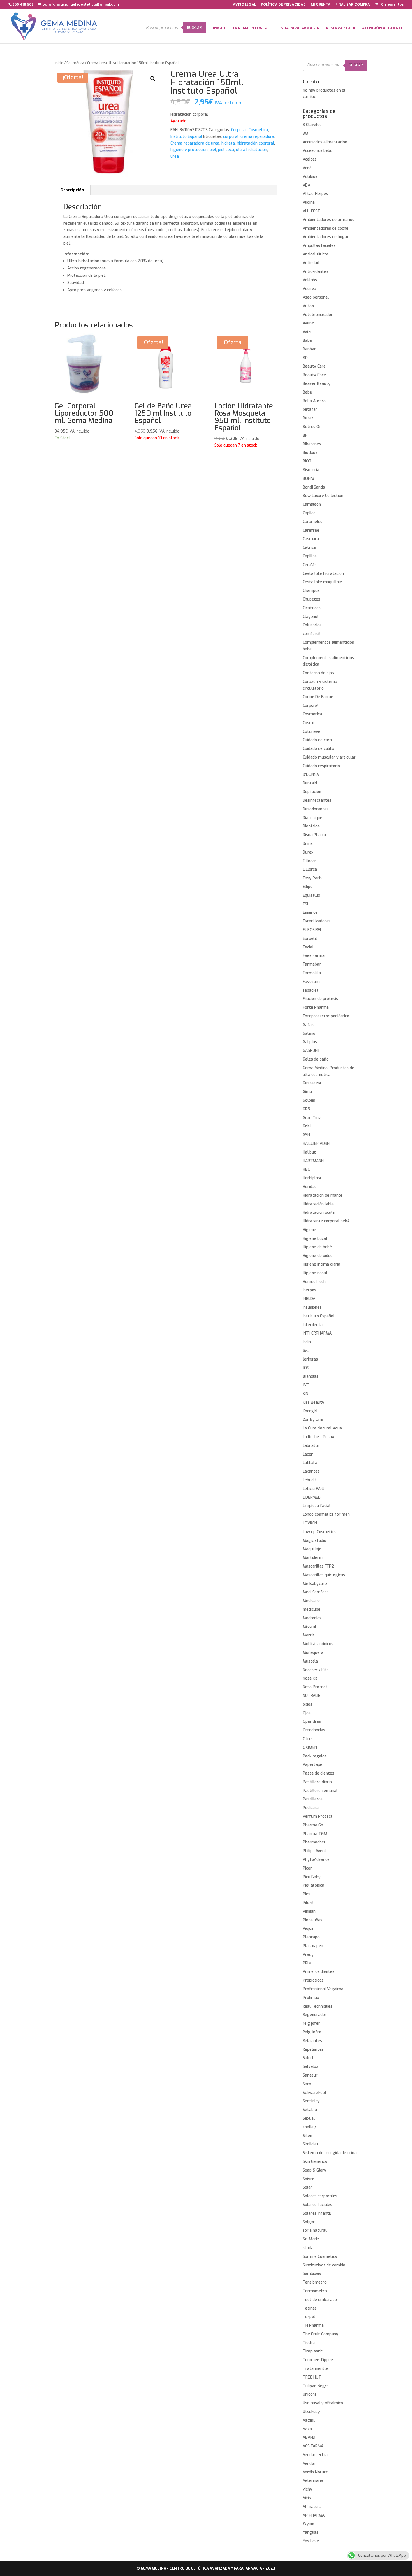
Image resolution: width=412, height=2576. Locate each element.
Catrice (309, 547)
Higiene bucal (315, 1239)
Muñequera (313, 1653)
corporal (231, 137)
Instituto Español (186, 137)
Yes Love (311, 2541)
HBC (306, 1169)
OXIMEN (310, 1748)
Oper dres (312, 1721)
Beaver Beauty (317, 384)
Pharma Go (313, 1825)
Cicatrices (312, 608)
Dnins (308, 844)
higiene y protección (189, 150)
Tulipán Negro (316, 2386)
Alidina (309, 202)
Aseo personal (316, 297)
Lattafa (310, 1463)
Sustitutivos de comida (324, 2265)
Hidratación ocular (320, 1213)
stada (308, 2248)
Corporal (239, 130)
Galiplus (310, 1042)
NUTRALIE (312, 1696)
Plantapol (312, 1937)
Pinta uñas (313, 1920)
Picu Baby (312, 1877)
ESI (305, 904)
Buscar (194, 28)
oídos (307, 1704)
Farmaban (312, 964)
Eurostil (310, 939)
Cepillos (310, 556)
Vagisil (309, 2420)
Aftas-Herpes (315, 194)
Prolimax (311, 1998)
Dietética (311, 826)
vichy (307, 2489)
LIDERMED (312, 1497)
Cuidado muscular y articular (329, 757)
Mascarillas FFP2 (318, 1566)
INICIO (219, 28)
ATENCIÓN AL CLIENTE (383, 28)
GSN (306, 1135)
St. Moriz (311, 2239)
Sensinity (311, 2101)
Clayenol (311, 617)
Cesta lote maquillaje (322, 582)
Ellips (307, 887)
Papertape (313, 1765)
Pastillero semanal (320, 1791)
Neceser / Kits (316, 1670)
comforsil (312, 634)
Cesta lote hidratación (323, 574)
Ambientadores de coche (326, 228)
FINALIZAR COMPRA (353, 5)
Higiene (309, 1230)
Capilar (309, 513)
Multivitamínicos (318, 1644)
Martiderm (313, 1558)
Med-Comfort (315, 1592)
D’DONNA (311, 775)
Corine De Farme (318, 697)
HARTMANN (313, 1161)
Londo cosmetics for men (326, 1514)
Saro (307, 2084)
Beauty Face (314, 375)
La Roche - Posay (318, 1437)
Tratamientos (316, 2369)
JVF (306, 1385)
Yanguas (311, 2532)
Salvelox (310, 2067)
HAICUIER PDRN (316, 1144)
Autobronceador (318, 315)
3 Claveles (312, 125)
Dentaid (310, 783)
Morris (309, 1635)
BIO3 (307, 461)
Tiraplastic (313, 2351)
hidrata (228, 143)
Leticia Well (313, 1489)
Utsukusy (311, 2412)
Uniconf (310, 2394)
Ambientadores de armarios (328, 220)
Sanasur (310, 2075)
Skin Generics (315, 2162)
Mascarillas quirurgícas (324, 1575)
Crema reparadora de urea (195, 143)
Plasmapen (313, 1946)
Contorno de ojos (318, 673)
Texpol (309, 2317)
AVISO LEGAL (244, 5)
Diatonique (313, 818)
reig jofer (311, 2023)
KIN (305, 1394)
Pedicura (311, 1808)
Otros (308, 1739)
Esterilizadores (317, 921)
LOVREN (310, 1523)
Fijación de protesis (320, 999)
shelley (309, 2127)
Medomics (312, 1618)
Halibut (309, 1152)
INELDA (309, 1299)
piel (213, 150)
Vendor (309, 2464)
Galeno (309, 1034)
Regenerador (315, 2015)
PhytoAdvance (316, 1860)
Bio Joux (310, 453)
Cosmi (308, 723)
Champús (311, 591)
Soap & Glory (314, 2170)
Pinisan (309, 1911)
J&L (306, 1351)
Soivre (308, 2179)
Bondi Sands (314, 487)
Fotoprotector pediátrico (326, 1016)
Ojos (307, 1713)
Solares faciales (317, 2205)
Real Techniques (318, 2006)
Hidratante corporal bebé (326, 1221)
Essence (310, 912)
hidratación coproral (255, 143)
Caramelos (313, 522)
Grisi (307, 1126)
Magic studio (314, 1541)
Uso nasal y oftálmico (323, 2403)
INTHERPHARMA (317, 1333)
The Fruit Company (320, 2334)
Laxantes (311, 1471)
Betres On (312, 427)
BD (305, 358)
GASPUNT (312, 1051)
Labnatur (311, 1446)
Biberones (312, 444)
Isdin (307, 1342)
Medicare (311, 1601)
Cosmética (75, 63)
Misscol (309, 1627)
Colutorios (312, 625)
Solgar (309, 2222)
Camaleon (312, 504)
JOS (306, 1368)
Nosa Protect (315, 1687)
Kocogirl (310, 1411)
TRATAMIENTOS (247, 28)
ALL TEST (312, 211)
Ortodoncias (314, 1730)
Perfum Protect (318, 1816)
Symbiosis (312, 2274)
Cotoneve (312, 732)
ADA (306, 185)
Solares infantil (317, 2213)
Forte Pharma (316, 1007)
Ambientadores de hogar (326, 237)
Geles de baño (316, 1059)
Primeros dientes (319, 1972)
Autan (308, 306)
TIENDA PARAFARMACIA (297, 28)
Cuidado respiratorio (321, 766)
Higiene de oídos (318, 1256)
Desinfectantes (317, 800)
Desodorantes (316, 809)
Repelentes (313, 2050)
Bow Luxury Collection (323, 496)
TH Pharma (313, 2325)
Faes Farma (314, 956)
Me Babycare (315, 1584)
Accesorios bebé (318, 151)
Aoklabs (310, 280)
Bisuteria (311, 470)
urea (175, 156)
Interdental (313, 1325)
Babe (307, 340)
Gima (307, 1092)
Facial (308, 947)
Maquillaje (312, 1549)
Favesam (311, 982)
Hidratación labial (319, 1204)
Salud (308, 2058)
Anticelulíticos (316, 254)
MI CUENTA (321, 5)
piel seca (226, 150)
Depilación (312, 792)
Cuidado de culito (318, 749)
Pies (306, 1894)
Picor (307, 1868)
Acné (307, 168)
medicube (312, 1609)
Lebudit (310, 1480)
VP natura (312, 2507)
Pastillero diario (317, 1782)
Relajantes (312, 2041)
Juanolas (311, 1376)
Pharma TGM (315, 1834)
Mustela (310, 1661)
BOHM (308, 479)
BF (305, 435)
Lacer (308, 1454)
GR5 (306, 1109)
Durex (308, 852)
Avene (308, 323)
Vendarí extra (315, 2455)
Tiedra (309, 2343)
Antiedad (311, 263)
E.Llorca (310, 869)
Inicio (59, 63)
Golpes (309, 1100)
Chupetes (311, 599)
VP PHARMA (314, 2515)
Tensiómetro (315, 2282)
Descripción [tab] (72, 190)
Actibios (310, 177)
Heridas (310, 1187)
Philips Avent (315, 1851)
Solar (307, 2187)
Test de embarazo (320, 2300)
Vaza (307, 2429)
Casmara (311, 539)
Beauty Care (314, 366)
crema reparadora (257, 137)
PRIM (307, 1963)
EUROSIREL (312, 930)
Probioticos (313, 1980)
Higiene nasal (315, 1273)
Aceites (310, 159)
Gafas (308, 1025)
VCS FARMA (313, 2446)
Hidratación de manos (323, 1195)
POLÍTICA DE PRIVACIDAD (283, 5)
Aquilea (309, 289)
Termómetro (315, 2291)
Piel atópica (313, 1885)
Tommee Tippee (318, 2360)
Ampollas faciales (319, 246)
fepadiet (311, 990)
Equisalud (311, 895)
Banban (310, 349)
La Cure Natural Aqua (322, 1428)
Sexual (309, 2118)
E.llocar (309, 861)
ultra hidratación (252, 150)
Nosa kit (310, 1678)
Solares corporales (320, 2196)
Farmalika (312, 973)
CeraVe (309, 565)
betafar (310, 409)
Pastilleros (313, 1799)
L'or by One (313, 1420)
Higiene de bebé (317, 1247)
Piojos (308, 1928)
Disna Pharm (314, 835)
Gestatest (312, 1083)
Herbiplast (312, 1178)
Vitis (307, 2498)
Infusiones (312, 1307)
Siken (307, 2136)
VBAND (309, 2437)
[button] (153, 79)
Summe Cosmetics (320, 2257)
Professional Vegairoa (323, 1989)
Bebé (307, 392)
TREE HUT (312, 2377)
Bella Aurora (314, 401)
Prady (308, 1955)
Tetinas (310, 2308)
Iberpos (309, 1290)
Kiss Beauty (313, 1402)
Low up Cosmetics (319, 1532)
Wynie (308, 2524)
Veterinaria (313, 2481)
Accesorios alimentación (325, 142)
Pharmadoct (314, 1842)
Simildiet (311, 2144)
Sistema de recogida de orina (330, 2153)
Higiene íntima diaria (321, 1264)
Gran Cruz (312, 1118)
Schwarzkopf (315, 2093)
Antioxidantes (315, 272)
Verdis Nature (315, 2472)
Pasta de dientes (318, 1773)
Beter (308, 418)
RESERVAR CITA (341, 28)
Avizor (308, 332)
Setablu (310, 2110)
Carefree (311, 530)
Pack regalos (315, 1756)
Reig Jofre (312, 2032)
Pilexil (308, 1903)
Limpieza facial (317, 1506)
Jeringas (310, 1359)
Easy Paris (312, 878)
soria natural (315, 2230)
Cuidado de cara (317, 740)
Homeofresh (314, 1282)
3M (305, 133)
